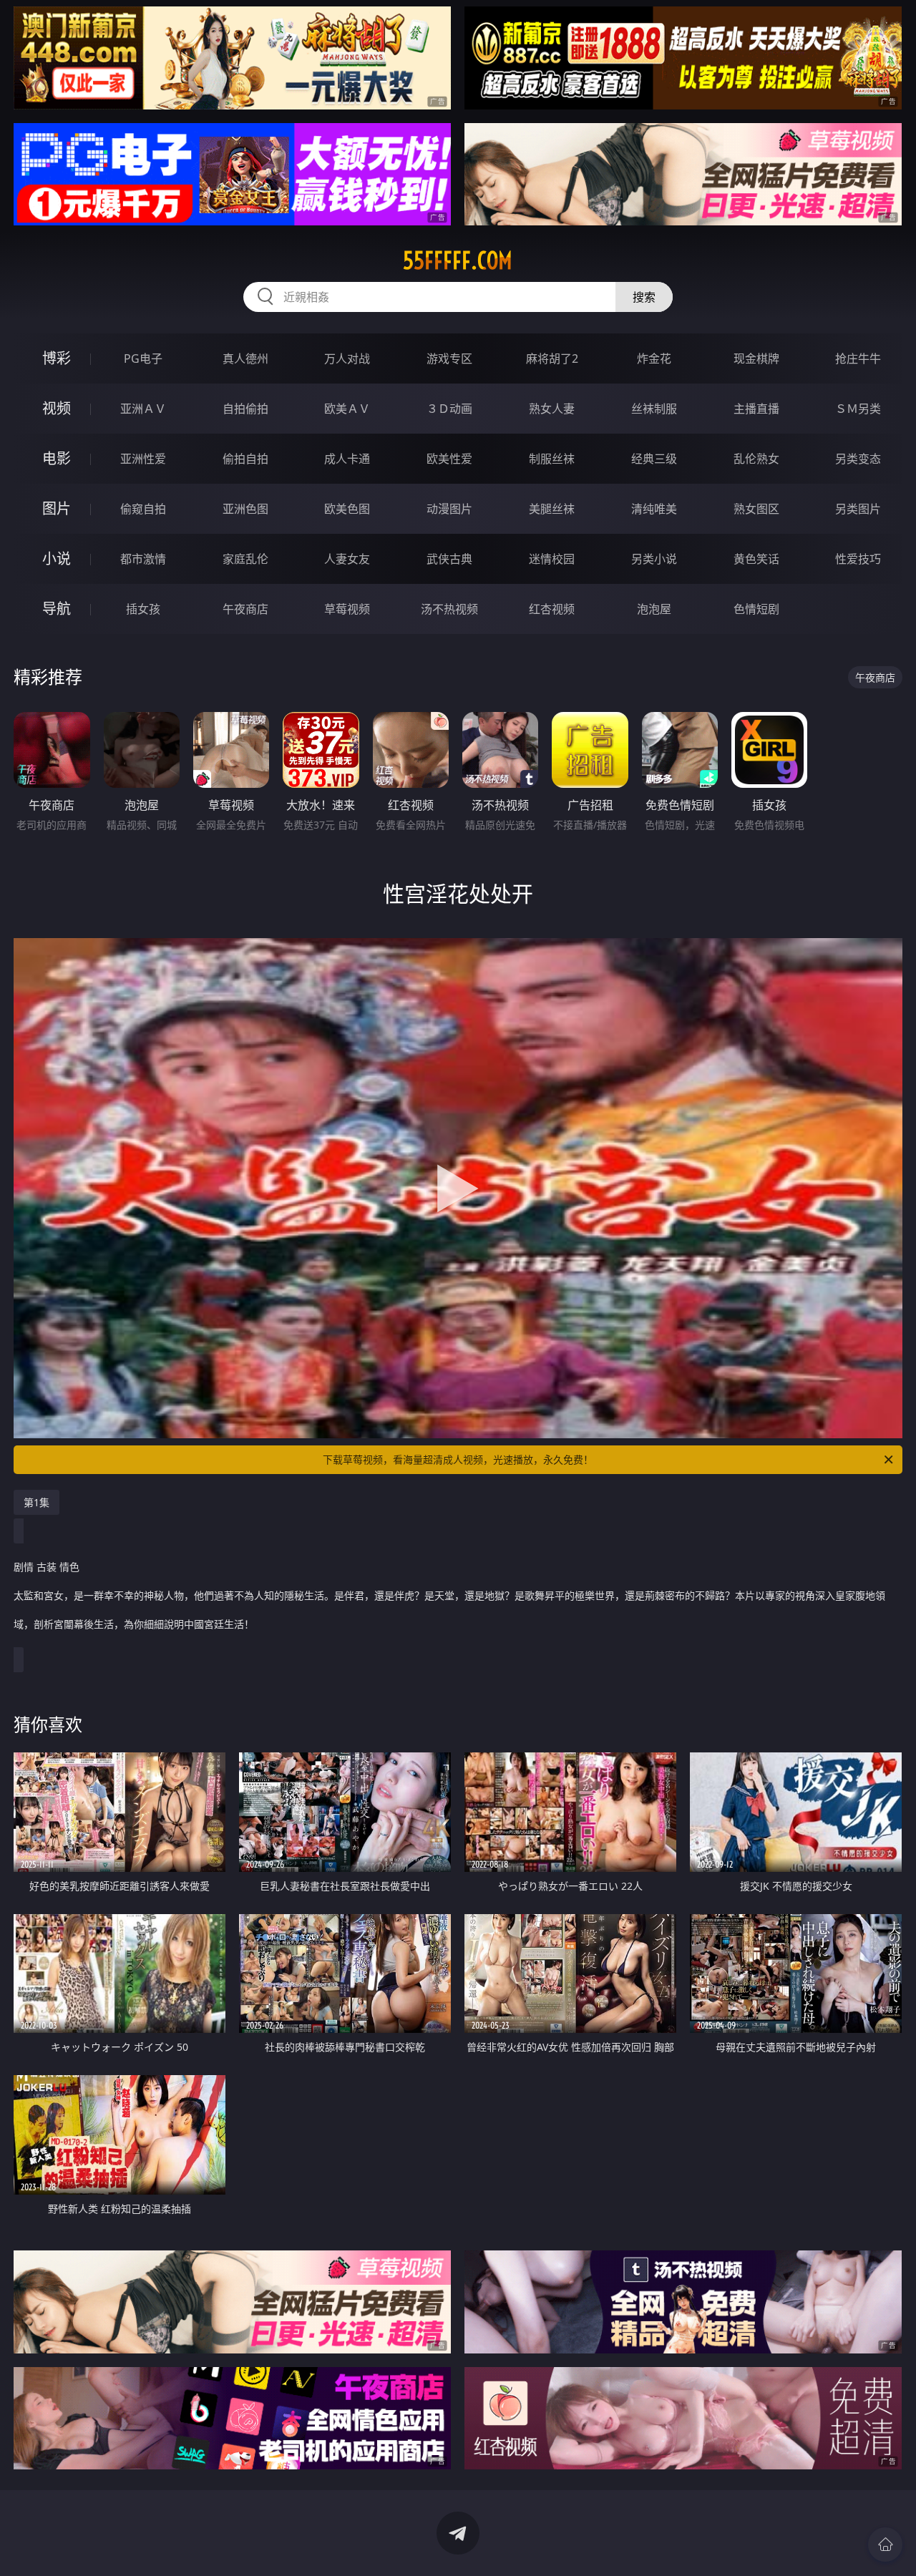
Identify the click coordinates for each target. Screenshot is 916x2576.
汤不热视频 (449, 609)
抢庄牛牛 (858, 358)
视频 (57, 408)
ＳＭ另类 (858, 409)
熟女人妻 (552, 409)
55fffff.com (458, 260)
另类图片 (858, 509)
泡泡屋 (654, 609)
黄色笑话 (756, 559)
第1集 (36, 1502)
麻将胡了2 (552, 358)
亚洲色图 (245, 509)
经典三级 (654, 459)
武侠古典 (449, 559)
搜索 (644, 297)
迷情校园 (552, 559)
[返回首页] (885, 2545)
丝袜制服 (654, 409)
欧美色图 (347, 509)
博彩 (57, 358)
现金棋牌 (756, 358)
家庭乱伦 (245, 559)
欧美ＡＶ (347, 409)
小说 (57, 558)
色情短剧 (756, 609)
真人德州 (245, 358)
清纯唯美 (654, 509)
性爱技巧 (858, 559)
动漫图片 (449, 509)
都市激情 (143, 559)
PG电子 (143, 358)
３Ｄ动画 (449, 409)
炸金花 (654, 358)
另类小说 (654, 559)
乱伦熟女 (756, 459)
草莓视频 (347, 609)
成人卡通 (347, 459)
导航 (57, 609)
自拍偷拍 (245, 409)
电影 (57, 458)
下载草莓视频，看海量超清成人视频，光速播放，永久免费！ (458, 1459)
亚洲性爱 (143, 459)
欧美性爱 (449, 459)
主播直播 (756, 409)
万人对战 (347, 358)
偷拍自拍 (245, 459)
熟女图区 (756, 509)
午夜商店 (245, 609)
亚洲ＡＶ (143, 409)
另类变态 (858, 459)
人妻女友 (347, 559)
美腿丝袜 (552, 509)
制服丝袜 (552, 459)
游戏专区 (449, 358)
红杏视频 (552, 609)
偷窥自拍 (143, 509)
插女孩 (143, 609)
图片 (57, 508)
